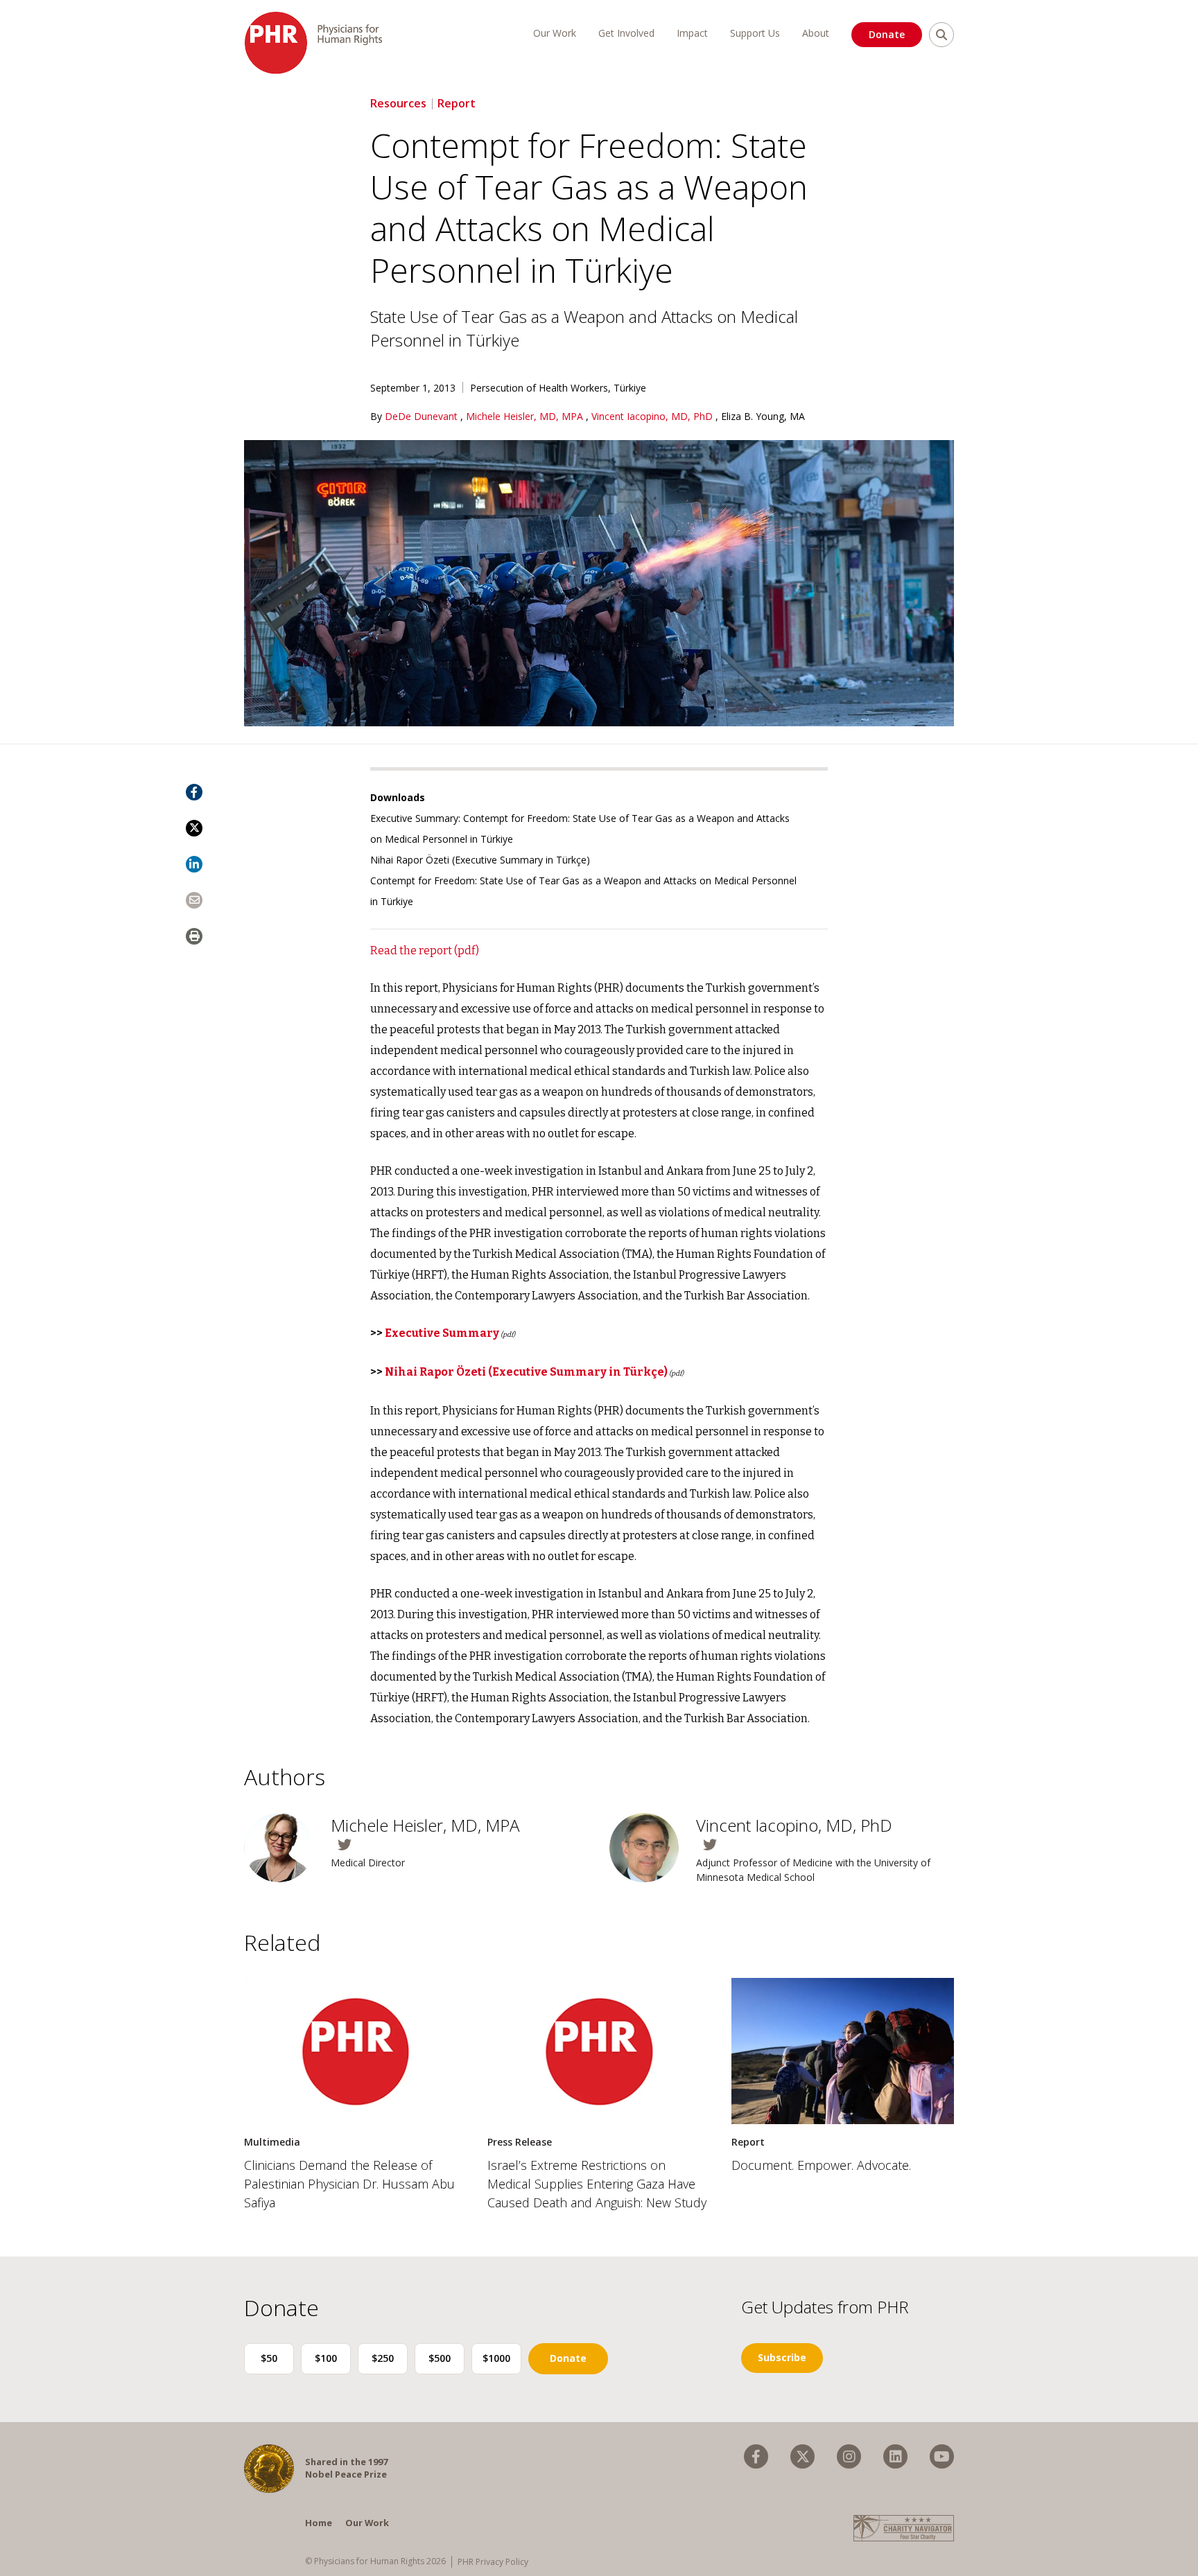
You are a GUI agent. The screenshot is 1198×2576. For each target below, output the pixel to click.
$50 (269, 2358)
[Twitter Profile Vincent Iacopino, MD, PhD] (825, 1845)
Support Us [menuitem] (755, 33)
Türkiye (630, 388)
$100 (326, 2358)
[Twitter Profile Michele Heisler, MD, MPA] (460, 1845)
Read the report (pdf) (425, 950)
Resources (398, 103)
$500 (440, 2358)
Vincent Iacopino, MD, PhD (653, 416)
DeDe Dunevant (423, 416)
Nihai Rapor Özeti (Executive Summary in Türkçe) (480, 860)
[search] (941, 35)
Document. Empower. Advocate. (821, 2165)
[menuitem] (756, 2456)
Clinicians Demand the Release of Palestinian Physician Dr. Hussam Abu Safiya (349, 2184)
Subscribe (782, 2357)
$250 (383, 2358)
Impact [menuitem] (692, 33)
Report (457, 103)
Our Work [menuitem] (555, 33)
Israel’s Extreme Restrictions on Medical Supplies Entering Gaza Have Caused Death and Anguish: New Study (597, 2184)
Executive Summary (442, 1333)
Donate (887, 34)
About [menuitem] (816, 33)
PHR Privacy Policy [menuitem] (493, 2562)
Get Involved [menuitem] (626, 33)
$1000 (496, 2358)
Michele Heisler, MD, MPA (526, 416)
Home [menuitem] (319, 2523)
